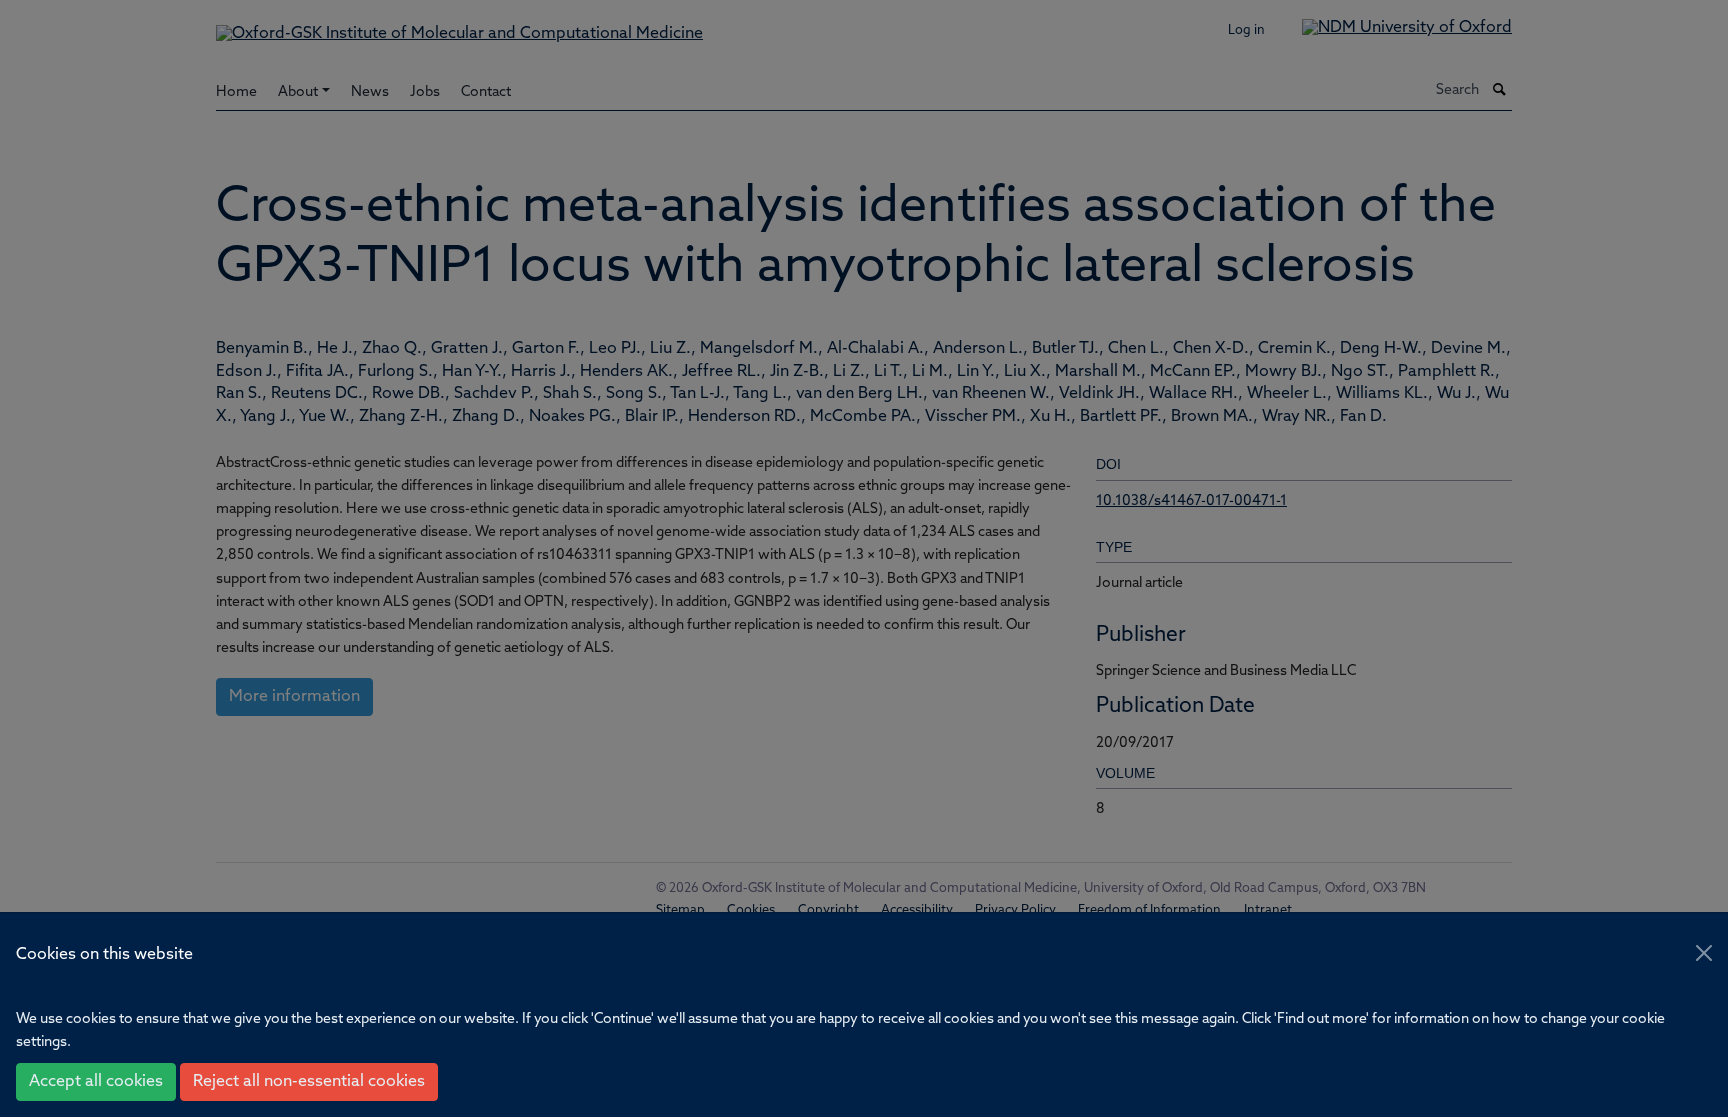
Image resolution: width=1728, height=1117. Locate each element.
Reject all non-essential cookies (309, 1082)
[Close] (1704, 953)
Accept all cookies (96, 1082)
